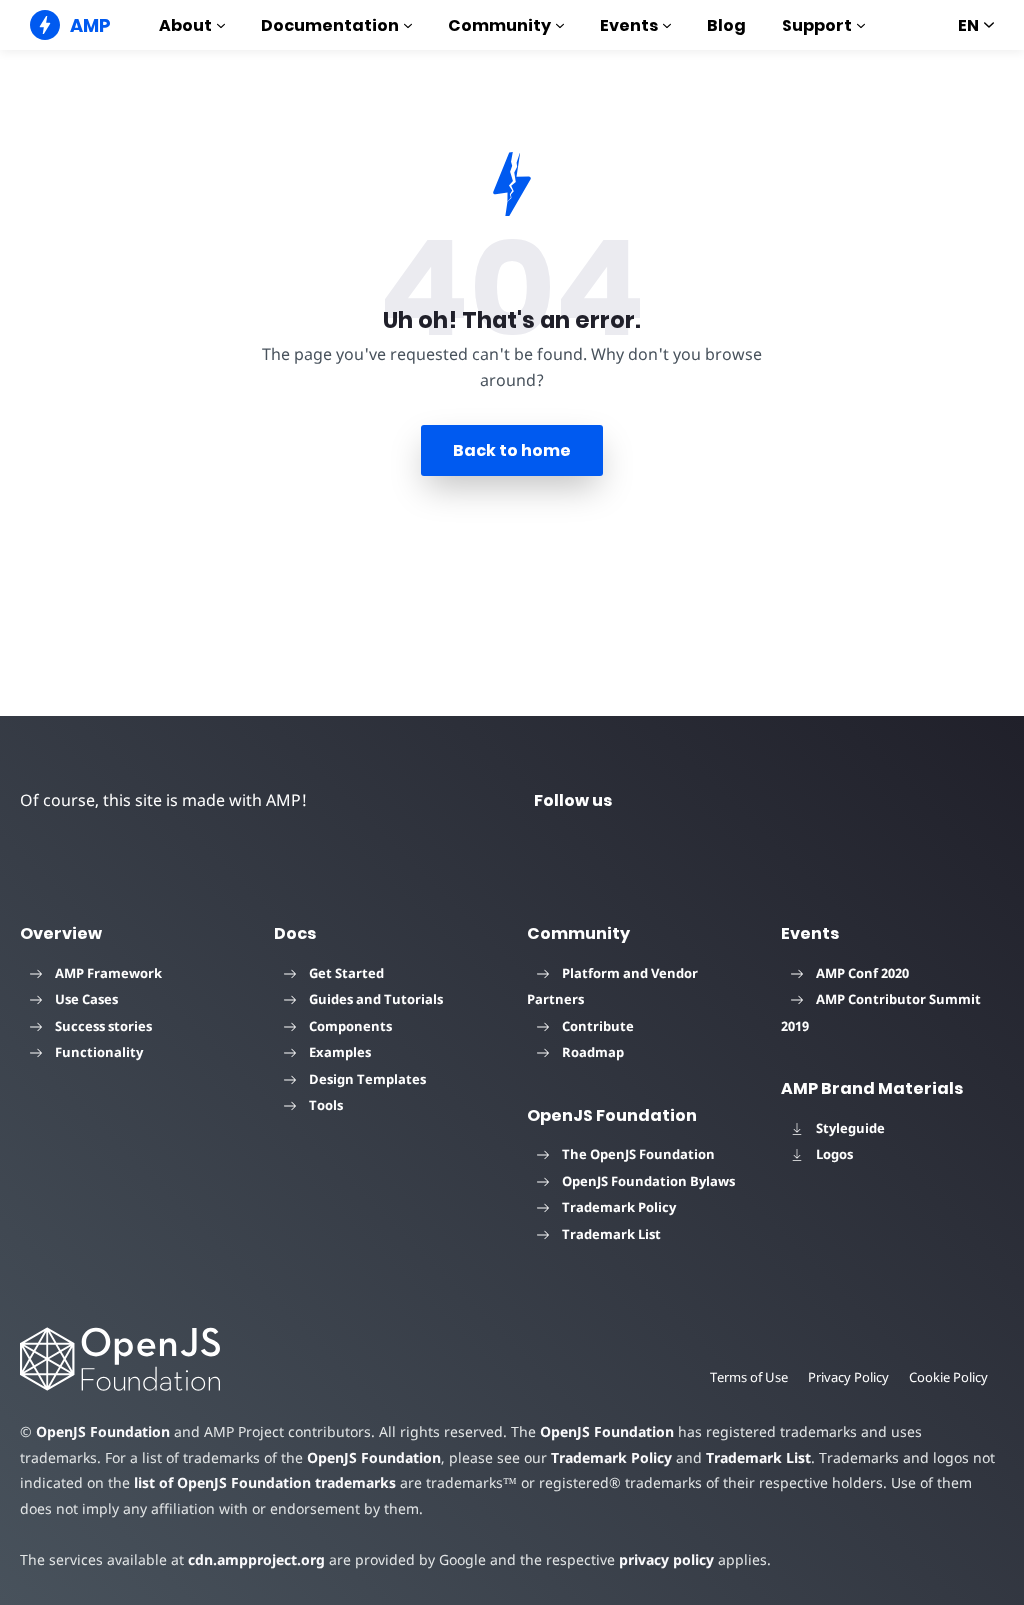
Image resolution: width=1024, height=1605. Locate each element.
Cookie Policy (948, 1377)
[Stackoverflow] (968, 800)
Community (499, 25)
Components (350, 1026)
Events (629, 25)
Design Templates (367, 1079)
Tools (326, 1105)
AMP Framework (108, 973)
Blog (726, 25)
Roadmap (593, 1052)
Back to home (512, 450)
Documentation (330, 25)
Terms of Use (749, 1377)
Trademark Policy (619, 1207)
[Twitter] (680, 800)
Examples (340, 1052)
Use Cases (86, 999)
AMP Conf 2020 (862, 973)
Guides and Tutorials (376, 999)
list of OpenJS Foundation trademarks (265, 1482)
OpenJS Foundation (103, 1431)
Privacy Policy (848, 1377)
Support (817, 25)
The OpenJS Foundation (638, 1154)
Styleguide (850, 1128)
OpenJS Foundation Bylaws (648, 1181)
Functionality (99, 1052)
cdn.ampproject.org (256, 1559)
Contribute (598, 1026)
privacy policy (666, 1559)
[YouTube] (752, 800)
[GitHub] (896, 800)
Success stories (103, 1026)
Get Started (346, 973)
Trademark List (611, 1234)
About (185, 25)
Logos (834, 1154)
